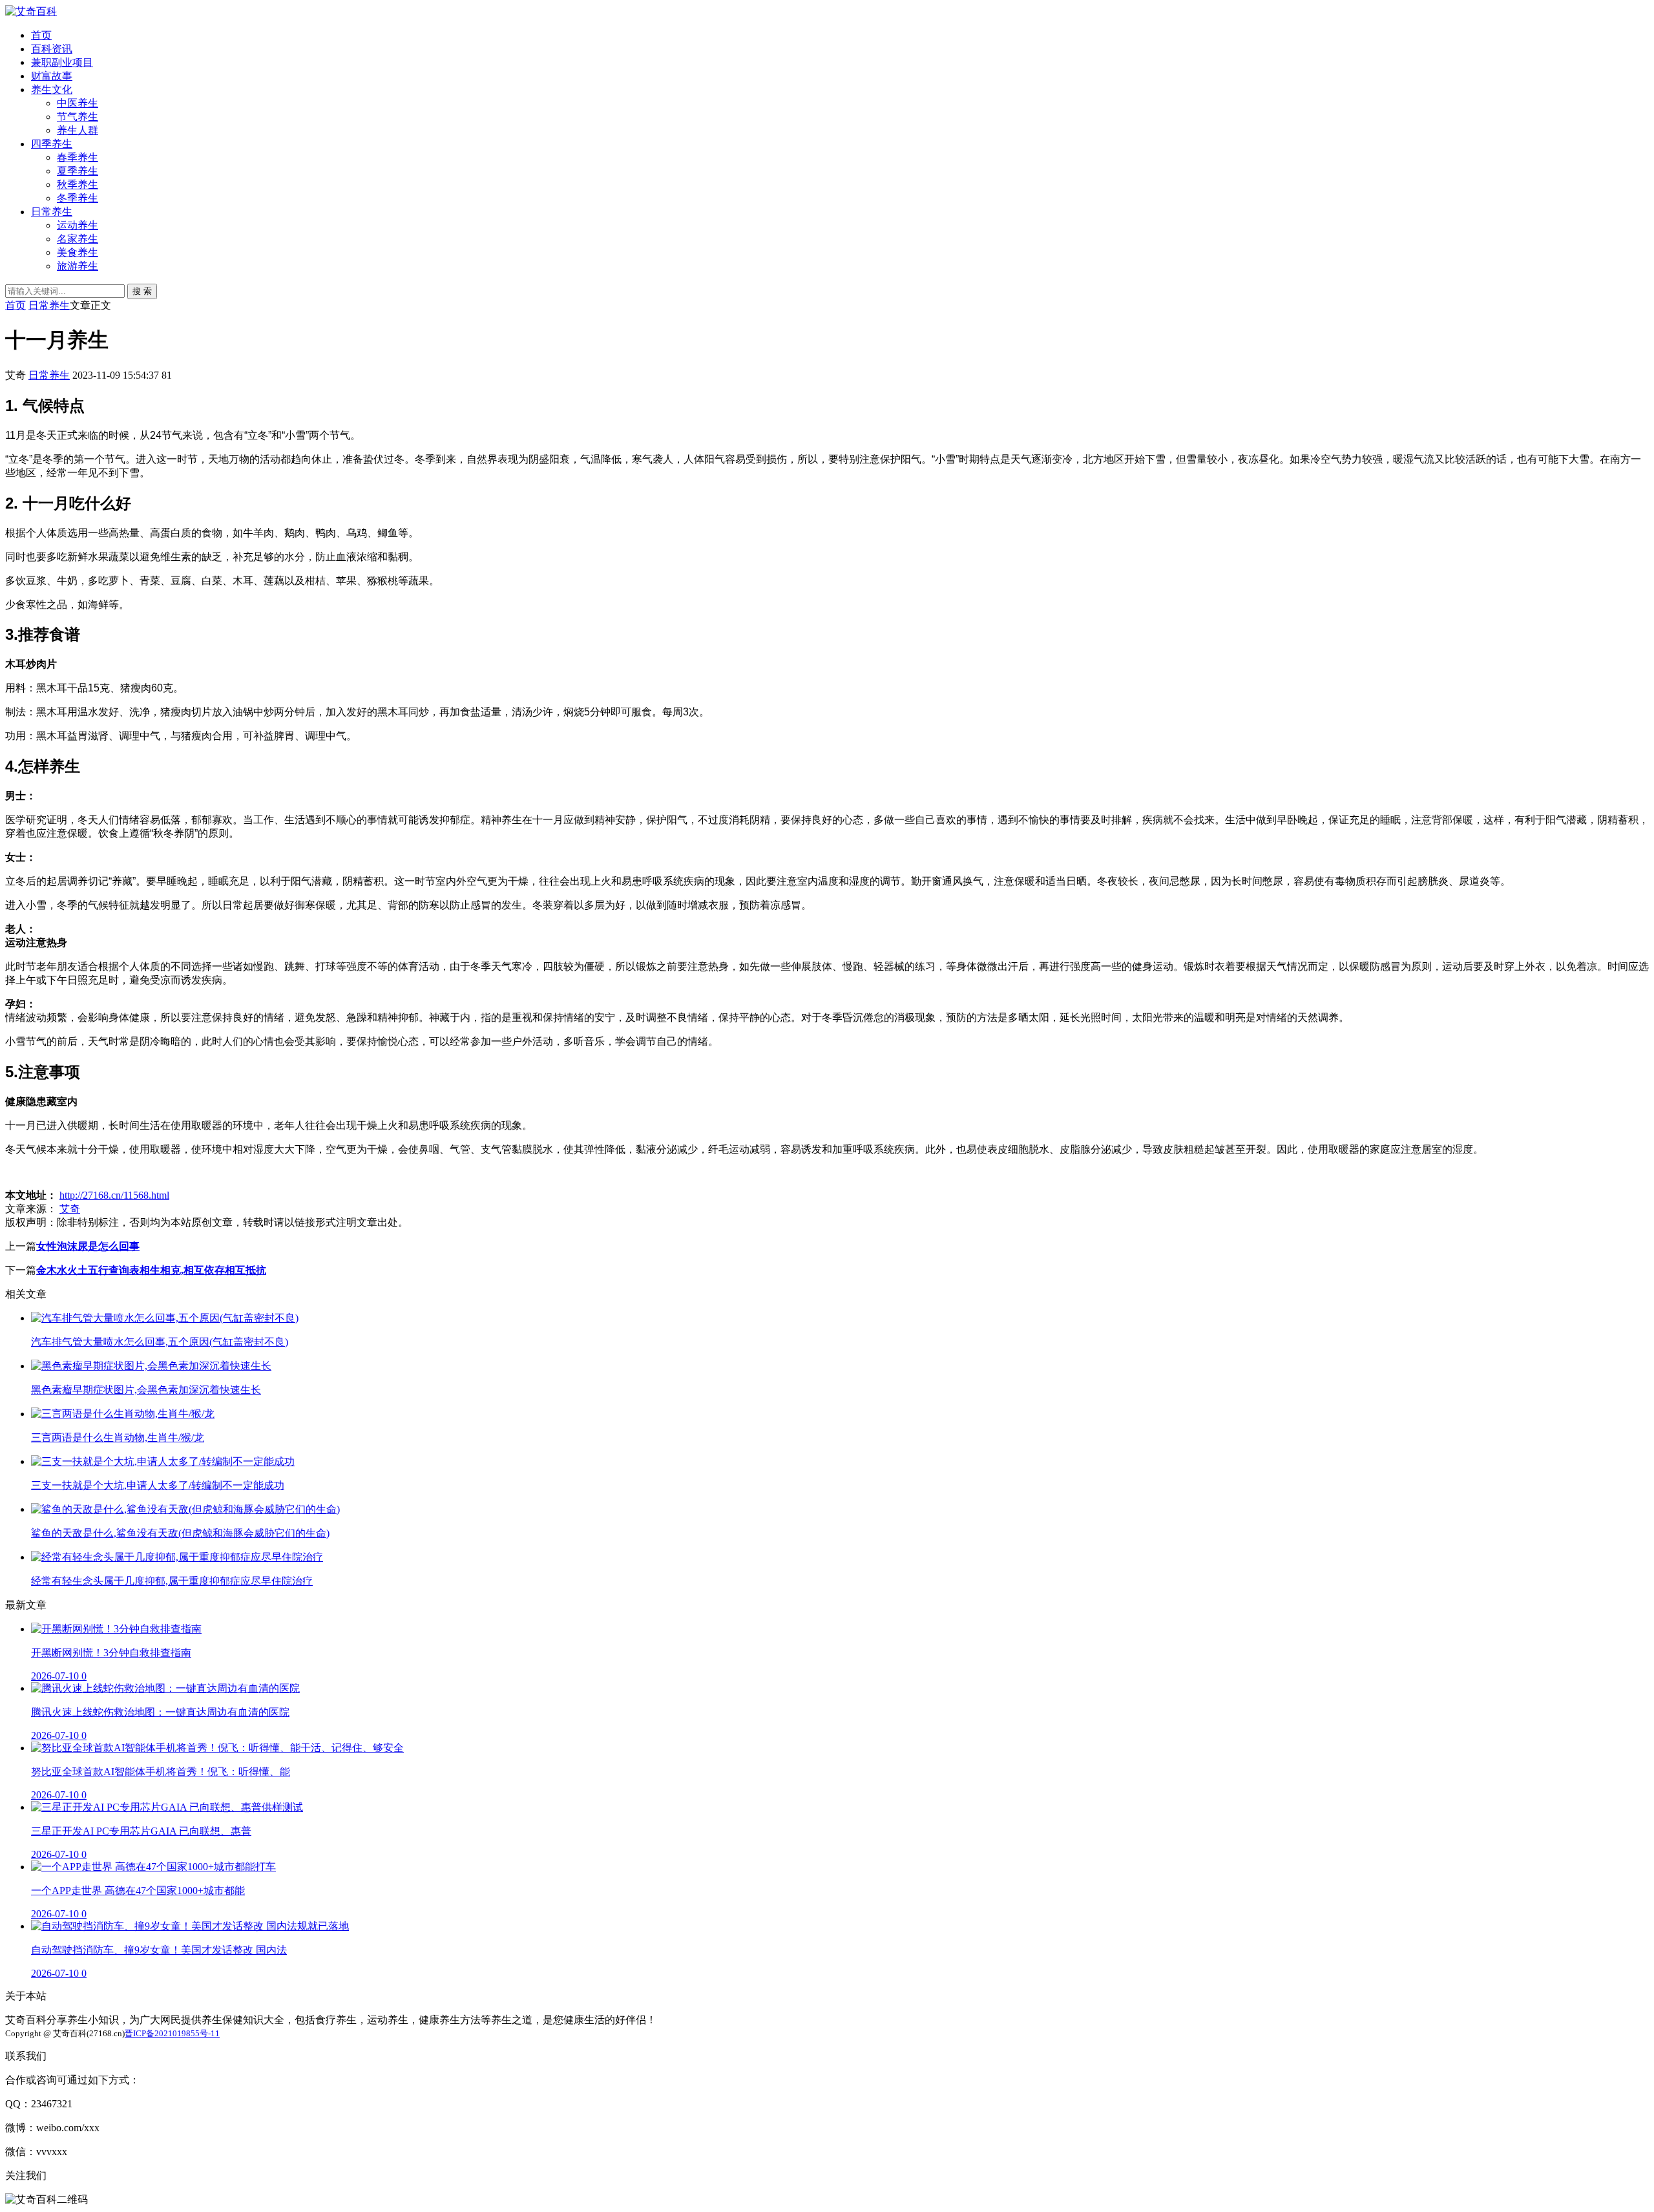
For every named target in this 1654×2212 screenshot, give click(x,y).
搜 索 (142, 291)
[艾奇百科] (31, 11)
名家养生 (78, 239)
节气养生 (78, 117)
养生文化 (52, 90)
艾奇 (70, 1209)
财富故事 (52, 76)
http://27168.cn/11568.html (114, 1195)
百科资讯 (52, 49)
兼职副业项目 (62, 62)
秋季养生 (78, 184)
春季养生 (78, 157)
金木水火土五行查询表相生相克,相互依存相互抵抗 (151, 1270)
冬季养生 (78, 198)
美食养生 (78, 252)
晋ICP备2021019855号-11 (172, 2033)
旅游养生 (78, 266)
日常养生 (52, 212)
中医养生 (78, 103)
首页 (41, 35)
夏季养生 (78, 171)
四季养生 (52, 144)
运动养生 (78, 225)
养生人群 (78, 130)
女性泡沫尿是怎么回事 (88, 1246)
